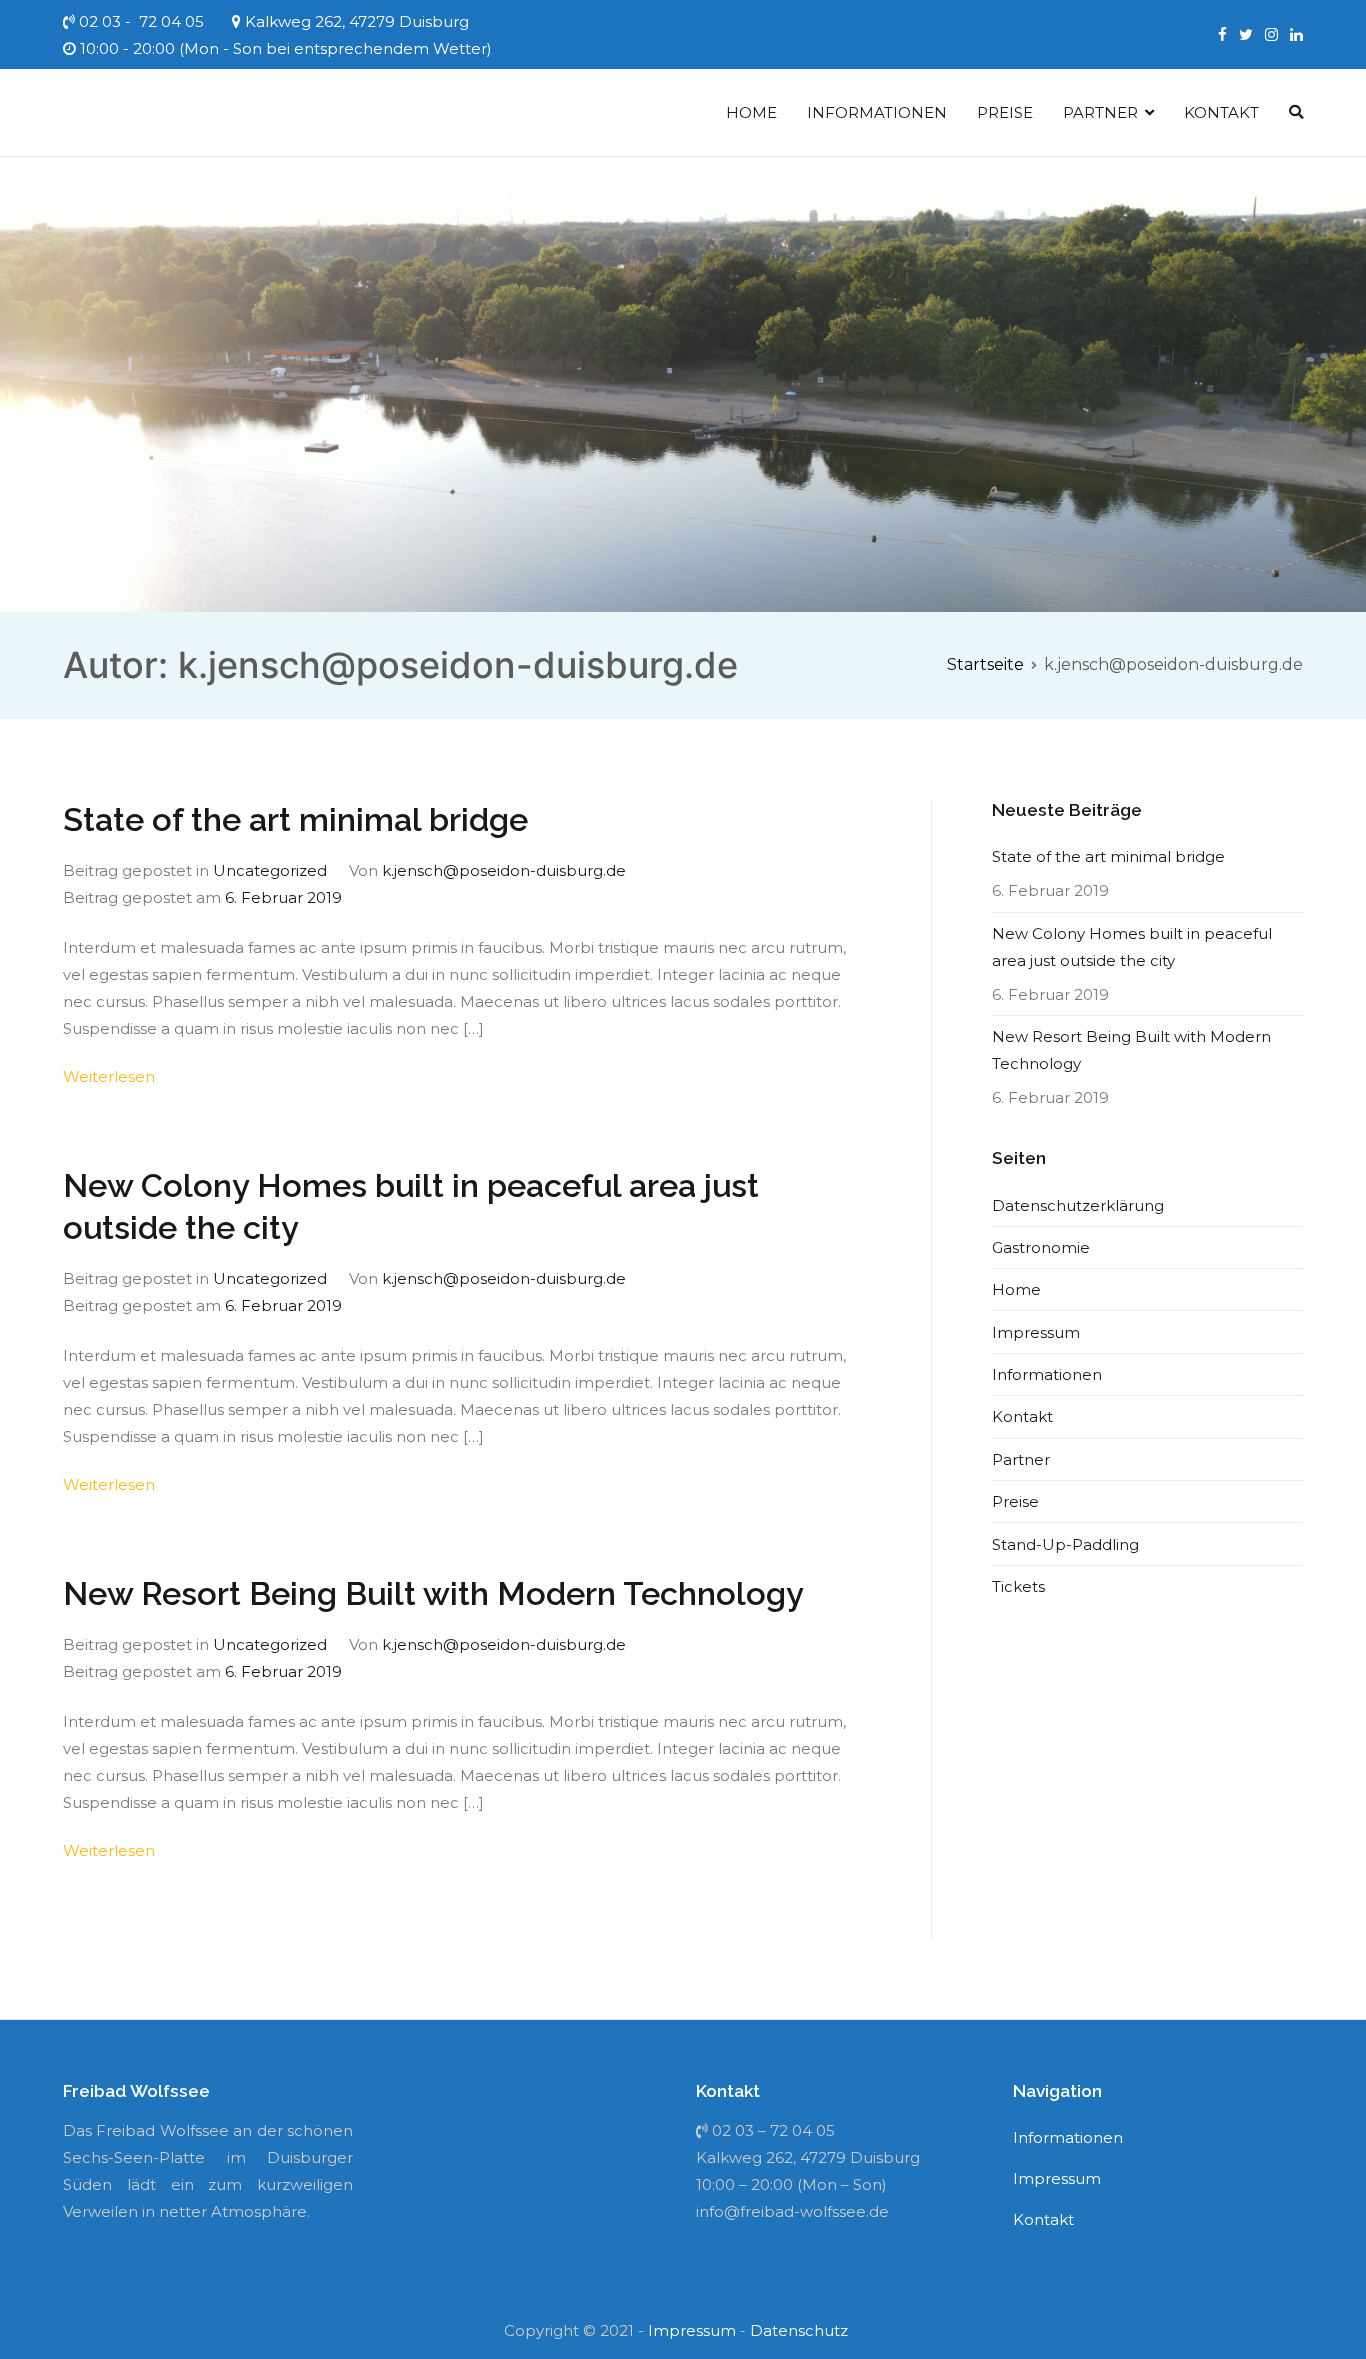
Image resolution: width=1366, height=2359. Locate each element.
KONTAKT (1221, 112)
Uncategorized (270, 870)
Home (1016, 1289)
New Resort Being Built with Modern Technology (433, 1594)
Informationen (1047, 1374)
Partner (1021, 1459)
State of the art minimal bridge (295, 820)
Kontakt (1022, 1416)
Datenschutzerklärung (1078, 1205)
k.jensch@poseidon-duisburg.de (504, 870)
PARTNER (1100, 112)
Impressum (1036, 1332)
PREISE (1005, 112)
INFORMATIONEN (877, 112)
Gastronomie (1041, 1247)
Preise (1015, 1501)
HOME (751, 112)
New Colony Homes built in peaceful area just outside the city (1132, 947)
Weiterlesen (109, 1076)
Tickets (1018, 1586)
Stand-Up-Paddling (1065, 1544)
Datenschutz (799, 2330)
